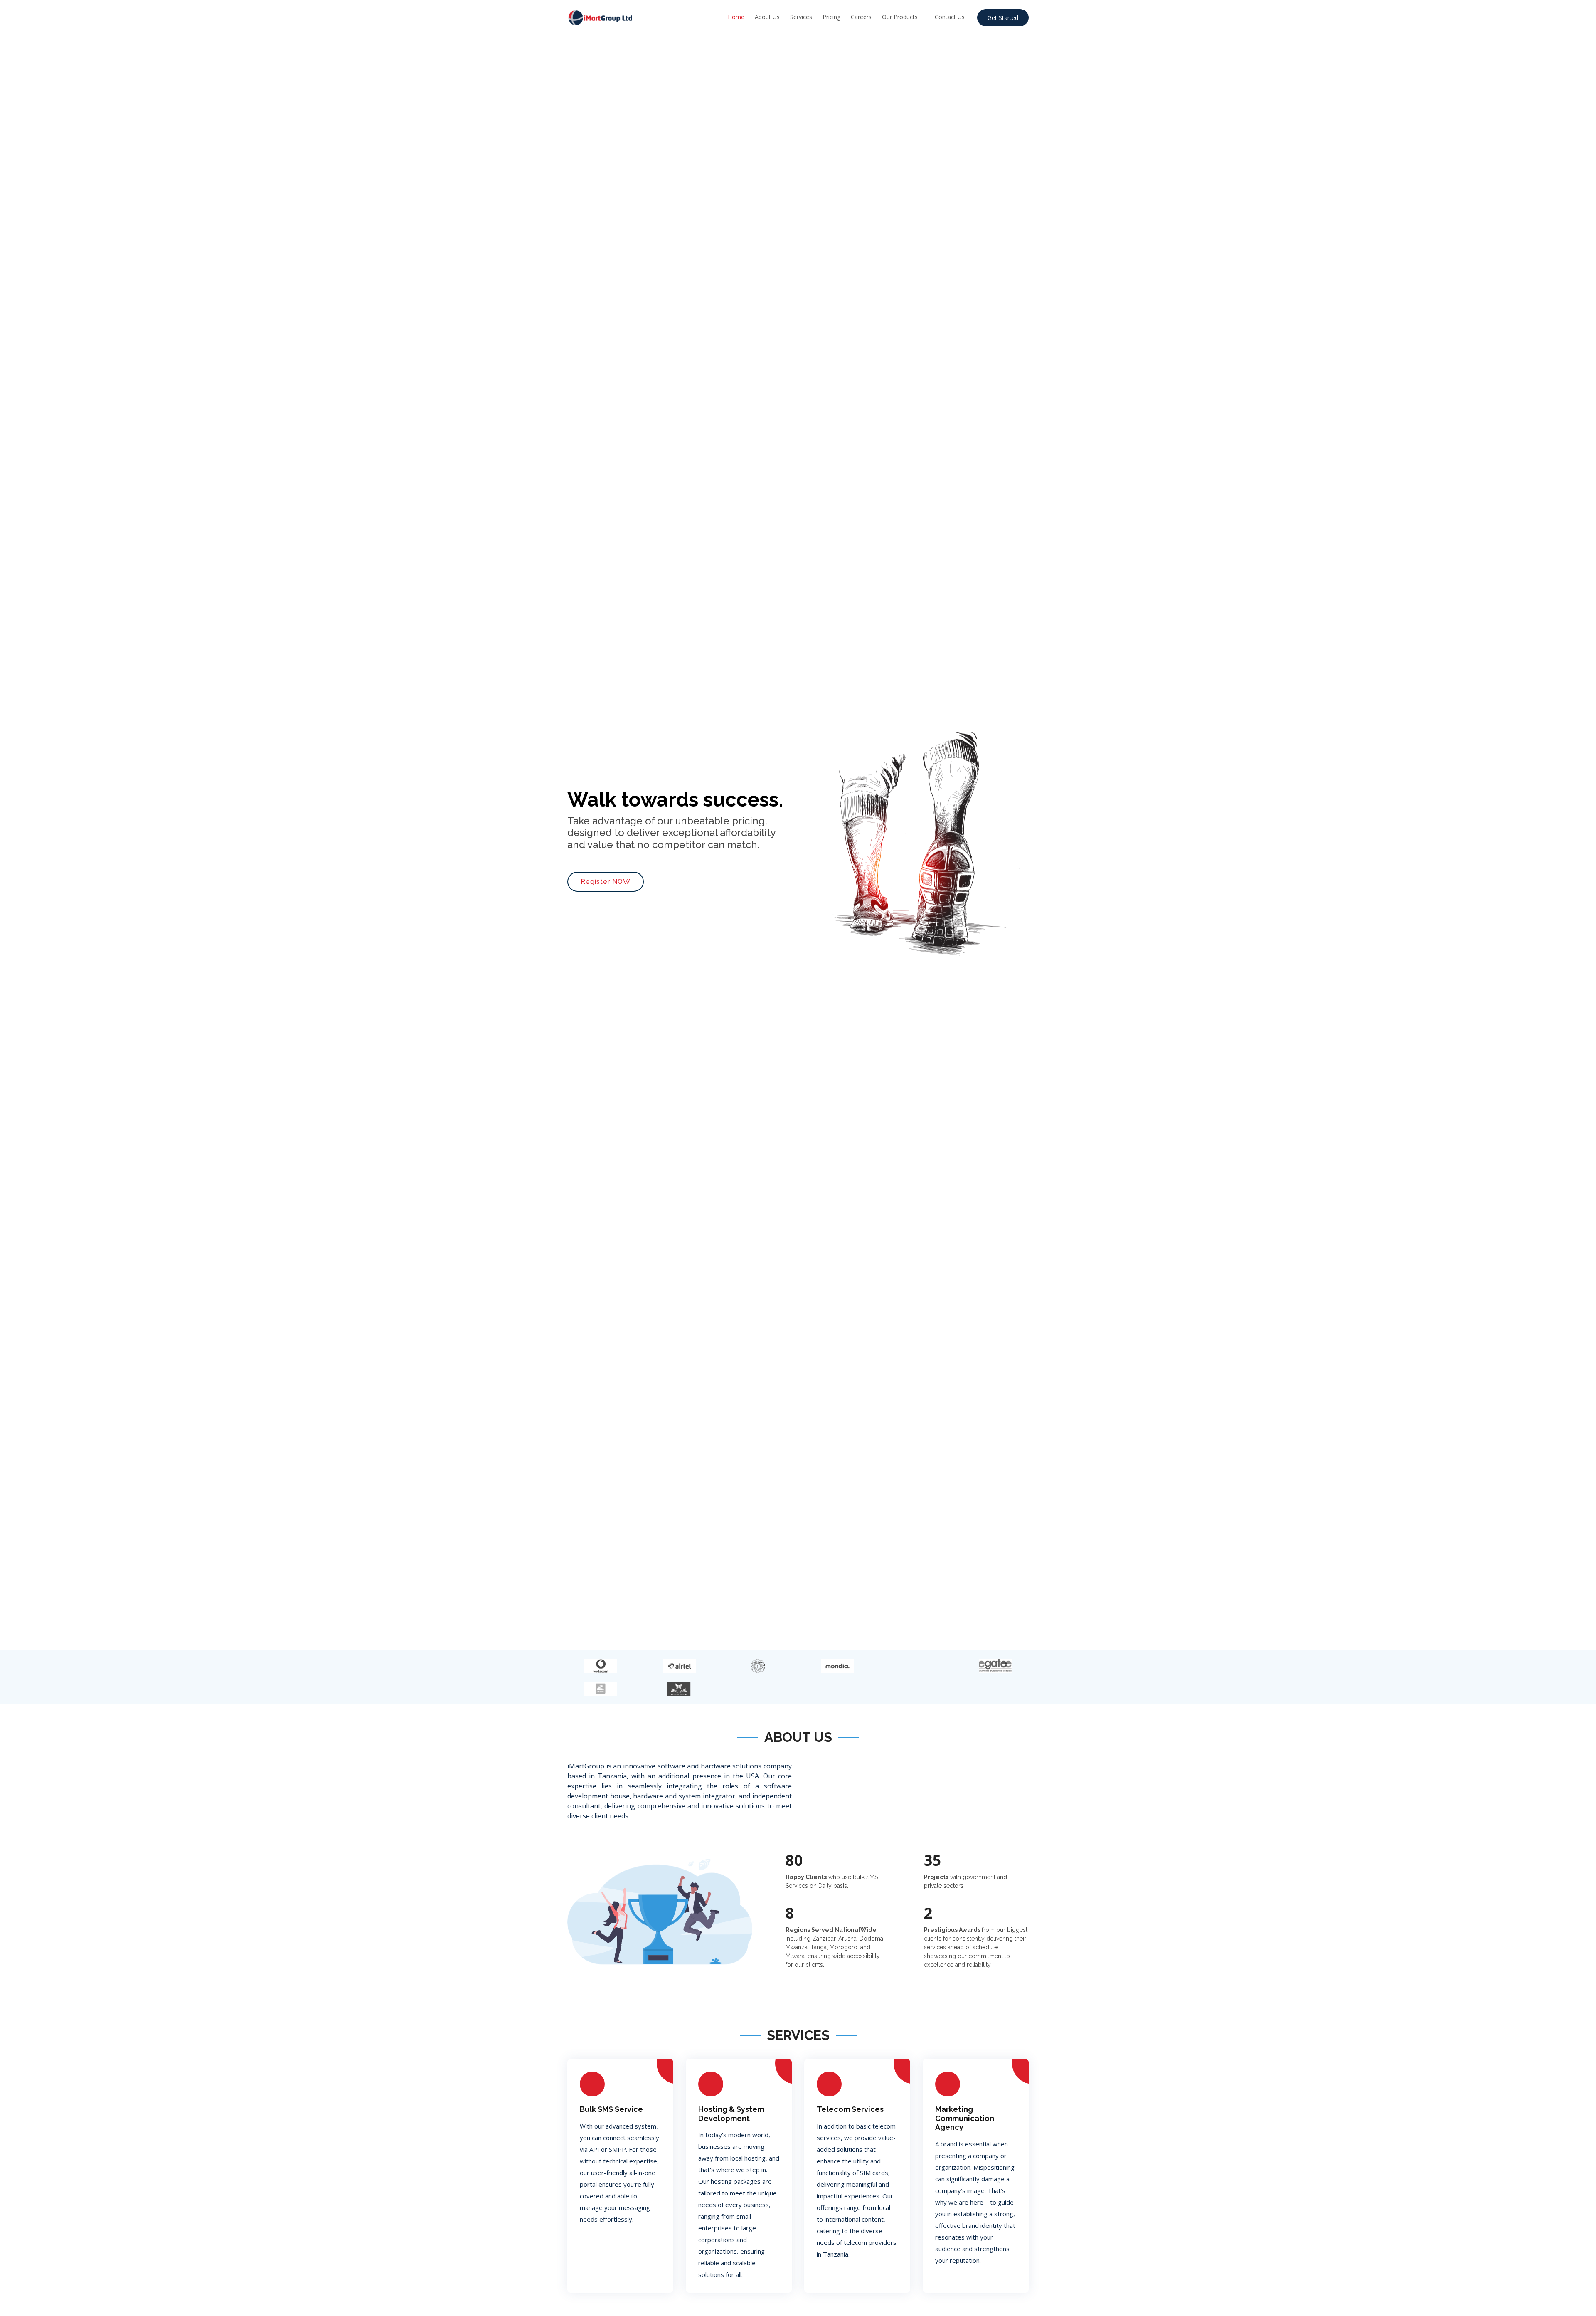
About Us (767, 17)
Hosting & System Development (731, 2114)
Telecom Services (850, 2109)
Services (801, 17)
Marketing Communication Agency (965, 2118)
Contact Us (950, 17)
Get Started (1003, 18)
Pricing (831, 17)
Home (736, 17)
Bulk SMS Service (611, 2109)
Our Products (900, 17)
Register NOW (606, 882)
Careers (861, 17)
